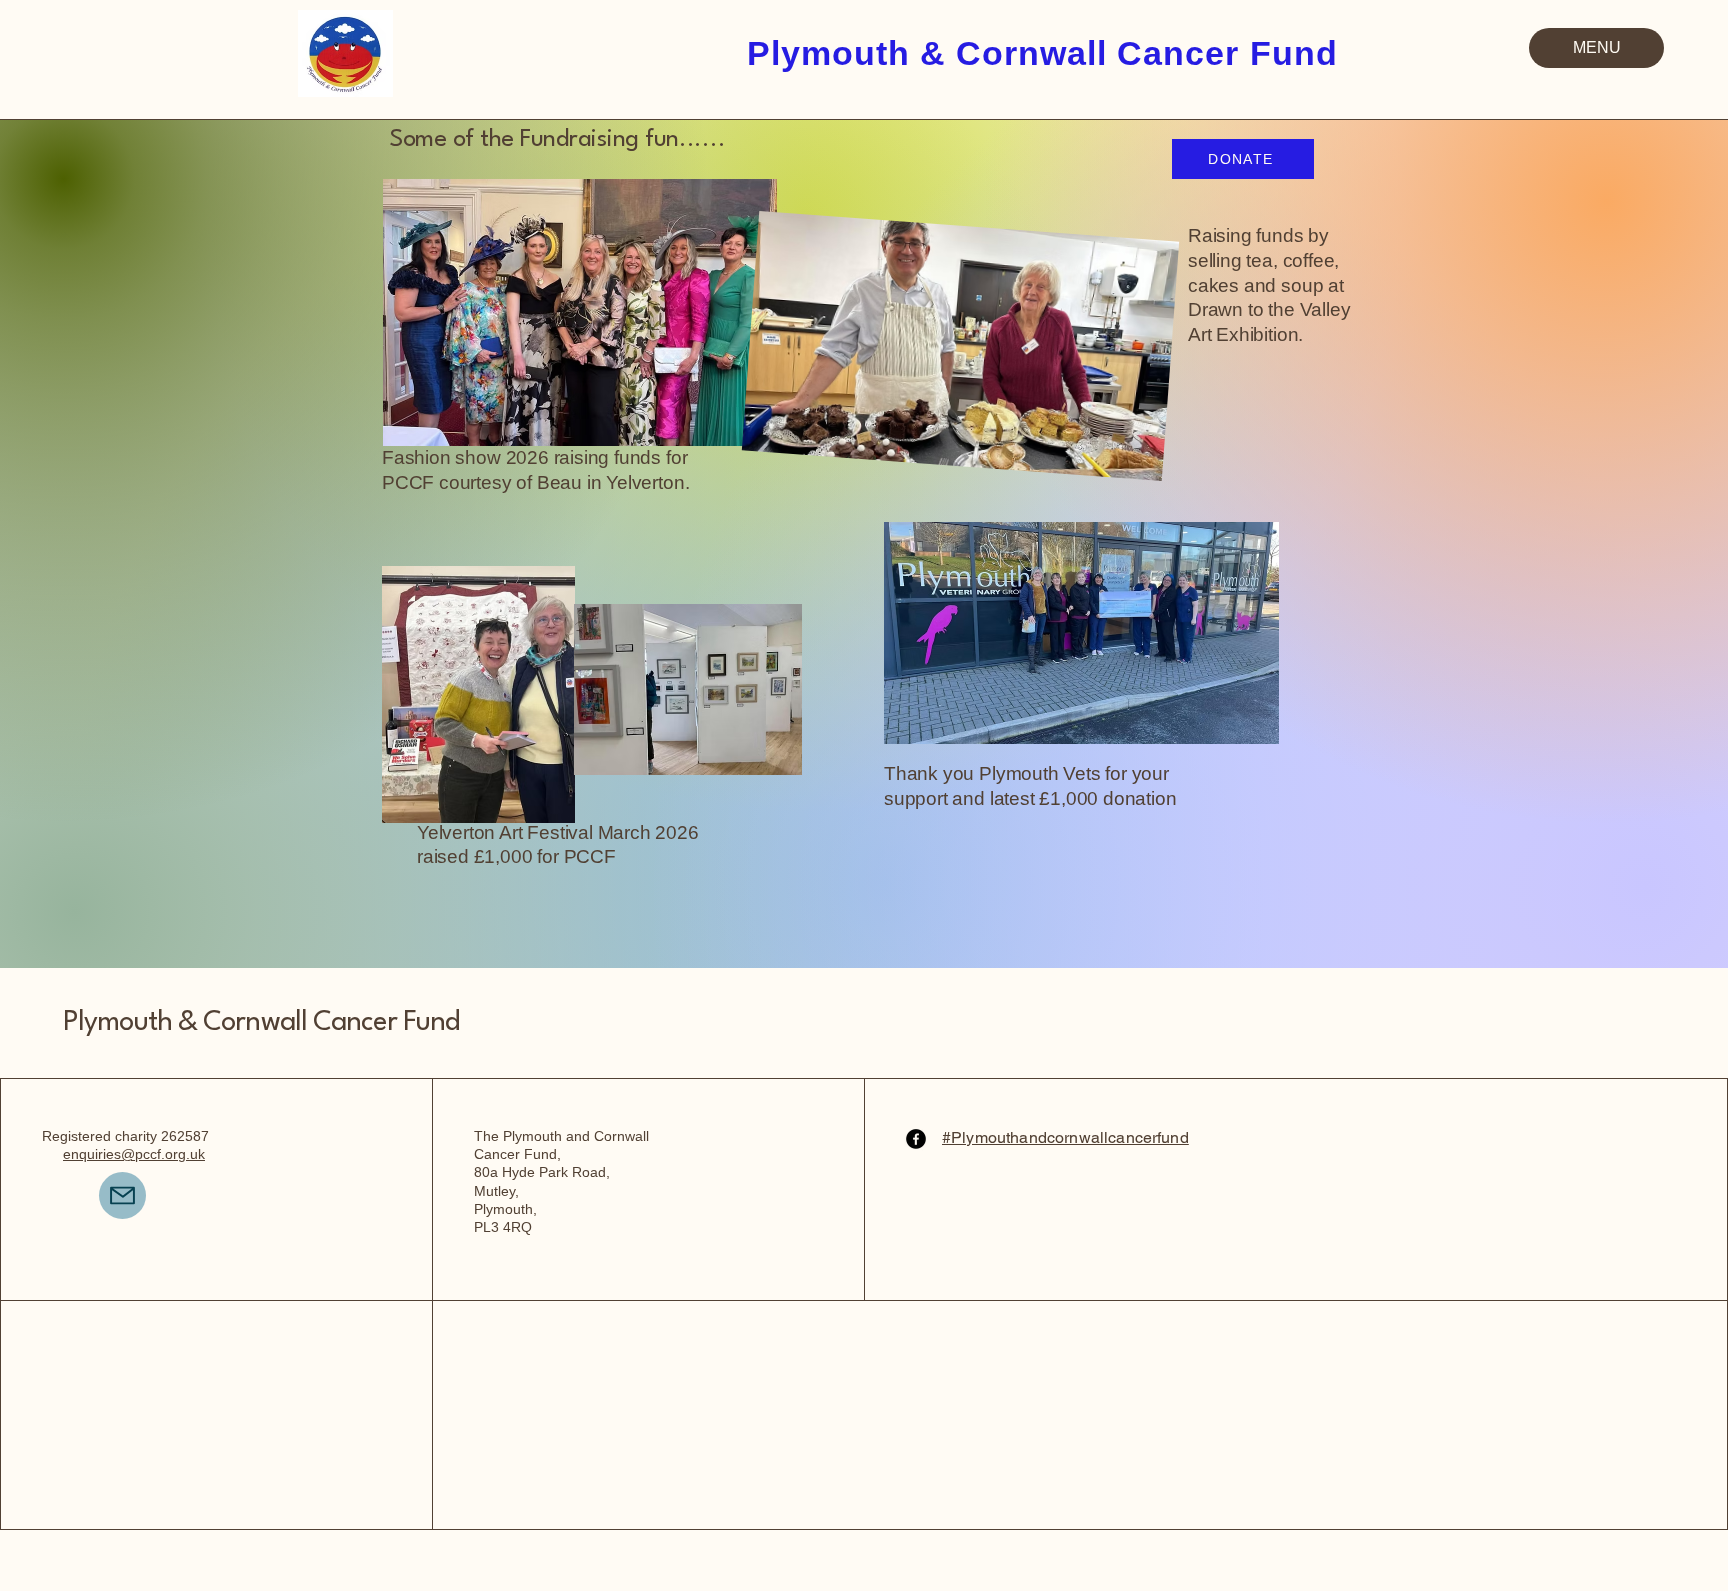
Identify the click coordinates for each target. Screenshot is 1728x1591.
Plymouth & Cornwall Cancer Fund (261, 1023)
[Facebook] (916, 1139)
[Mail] (122, 1195)
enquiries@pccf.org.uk (134, 1154)
